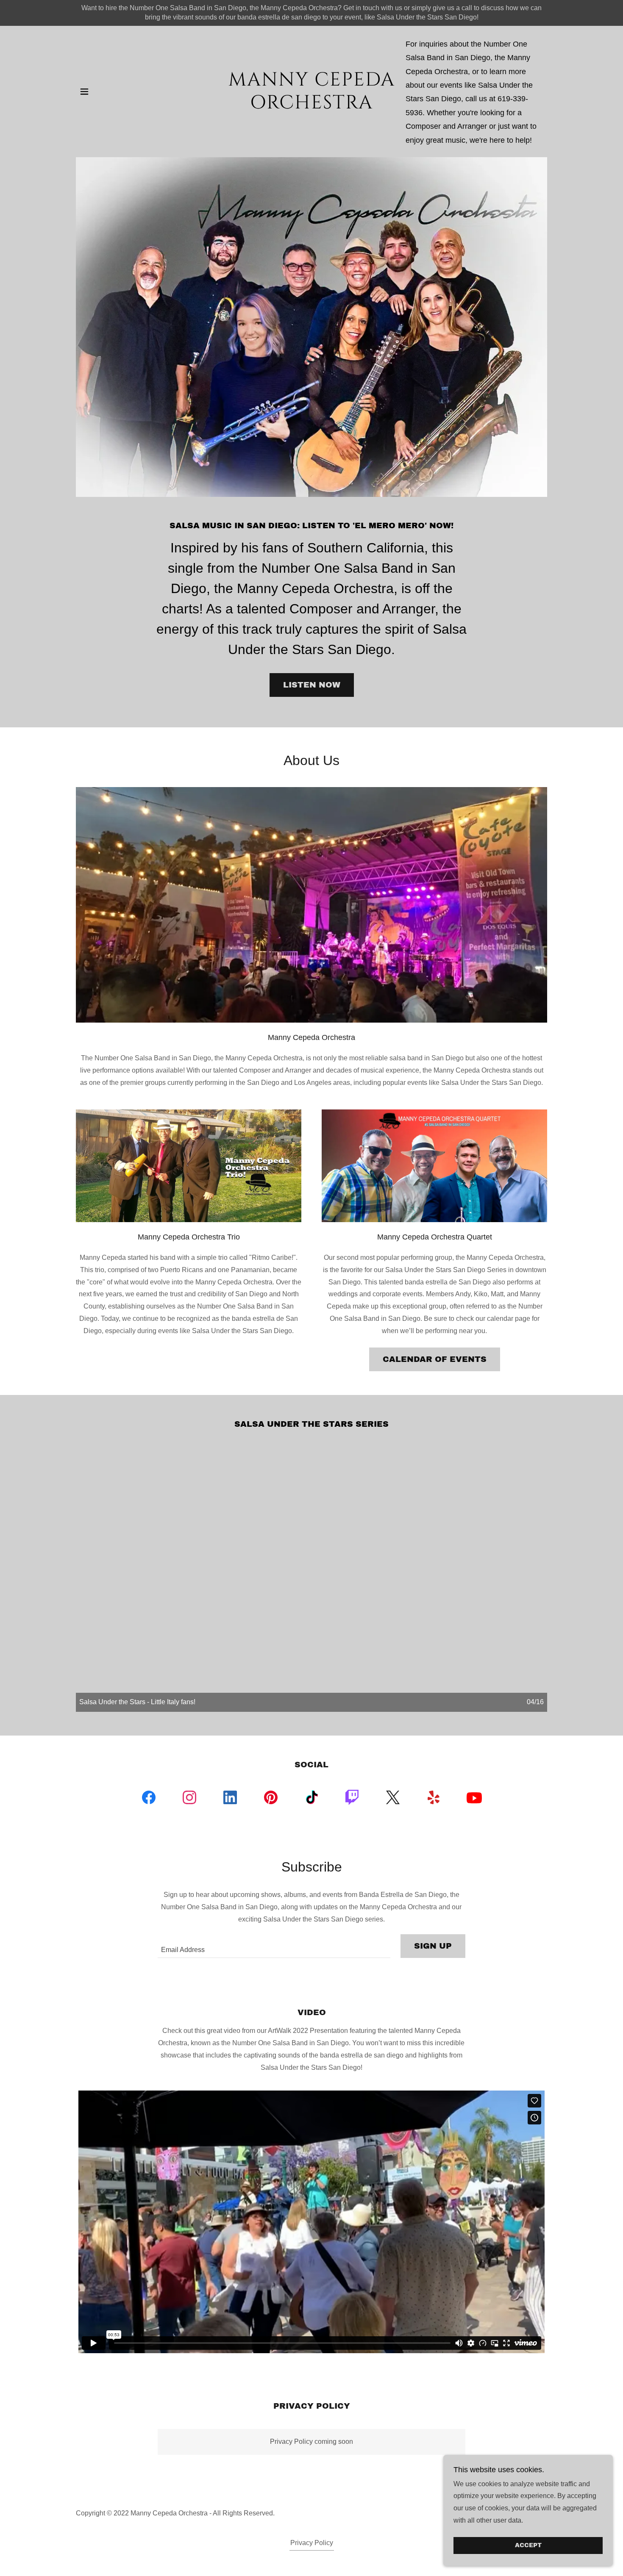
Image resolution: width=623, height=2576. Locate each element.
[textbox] (274, 1946)
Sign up (433, 1946)
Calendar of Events (435, 1359)
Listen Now (312, 685)
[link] (312, 106)
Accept (528, 2546)
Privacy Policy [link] (312, 2543)
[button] (84, 92)
